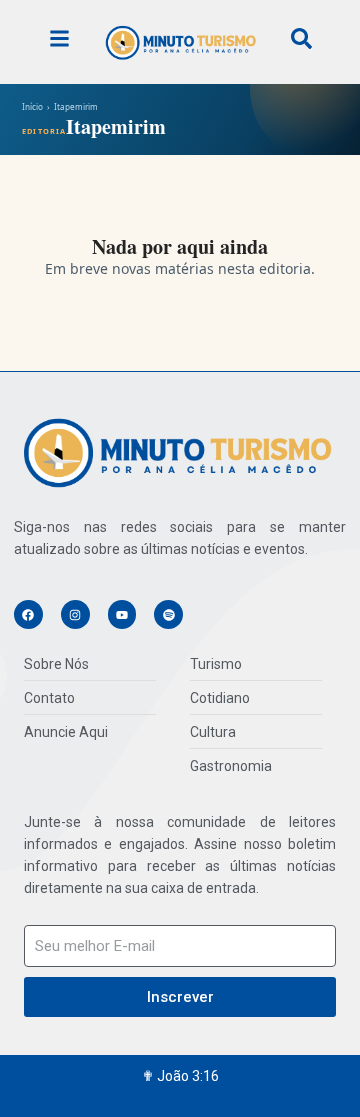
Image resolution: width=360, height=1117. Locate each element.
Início (32, 106)
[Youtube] (122, 614)
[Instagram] (75, 614)
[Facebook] (28, 614)
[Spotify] (168, 614)
